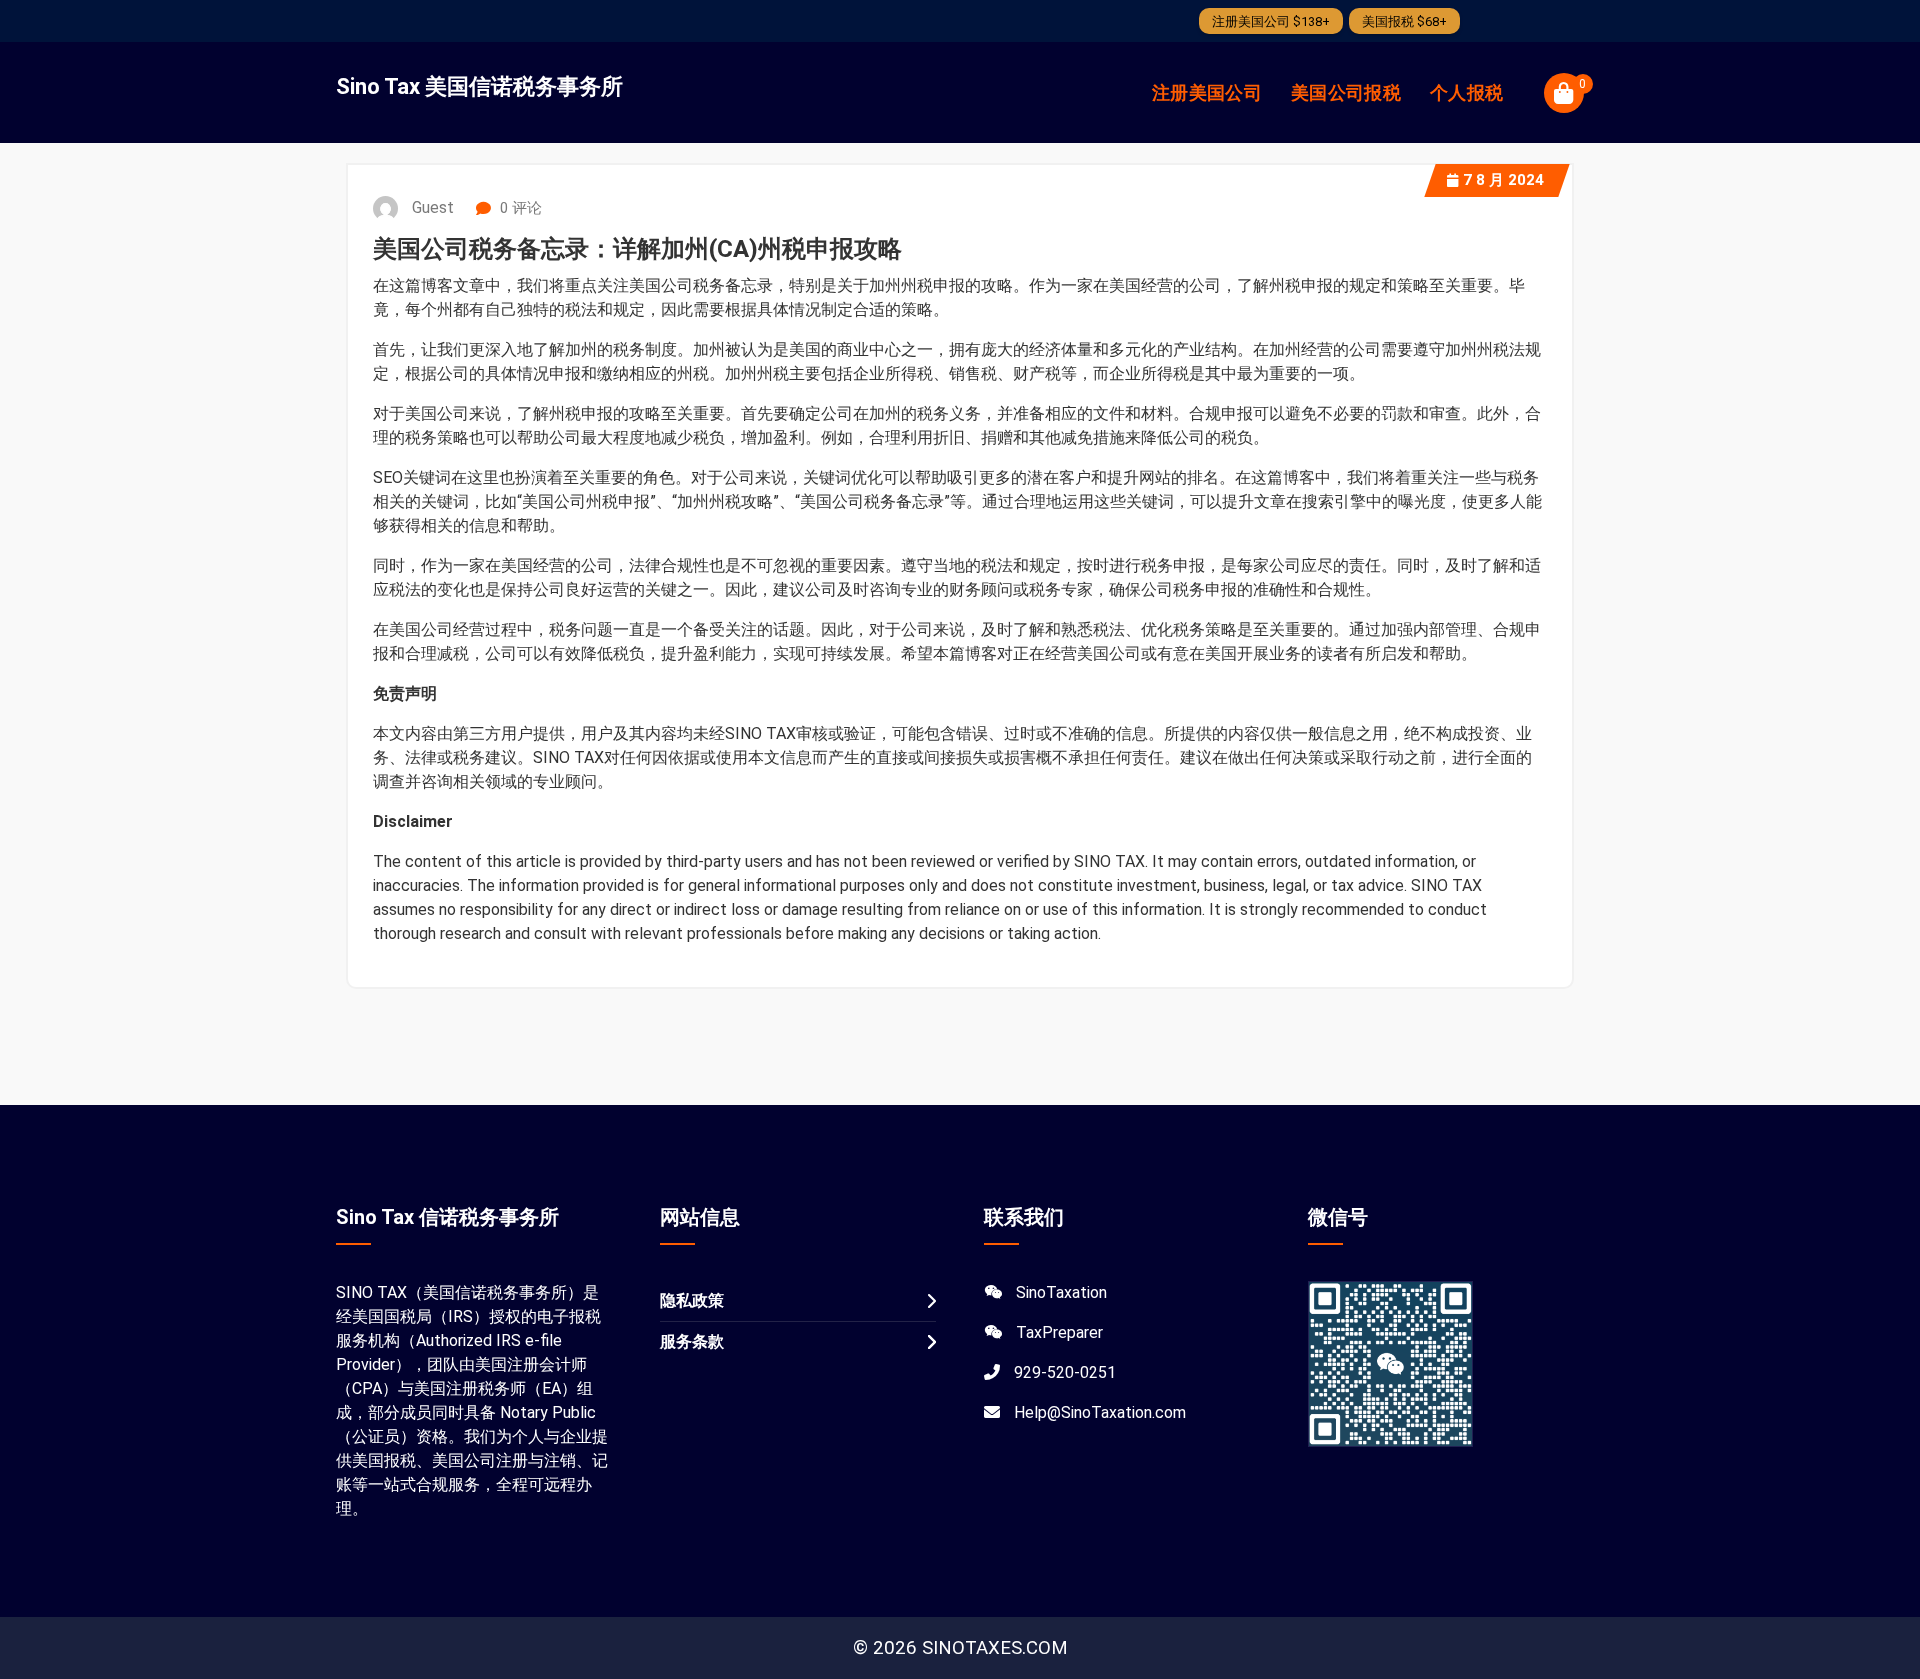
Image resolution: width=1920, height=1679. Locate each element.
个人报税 (1466, 92)
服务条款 (692, 1341)
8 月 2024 (1503, 180)
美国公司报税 (1346, 92)
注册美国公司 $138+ (1271, 21)
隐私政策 (692, 1300)
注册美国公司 (1207, 92)
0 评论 (519, 208)
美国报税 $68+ (1404, 21)
